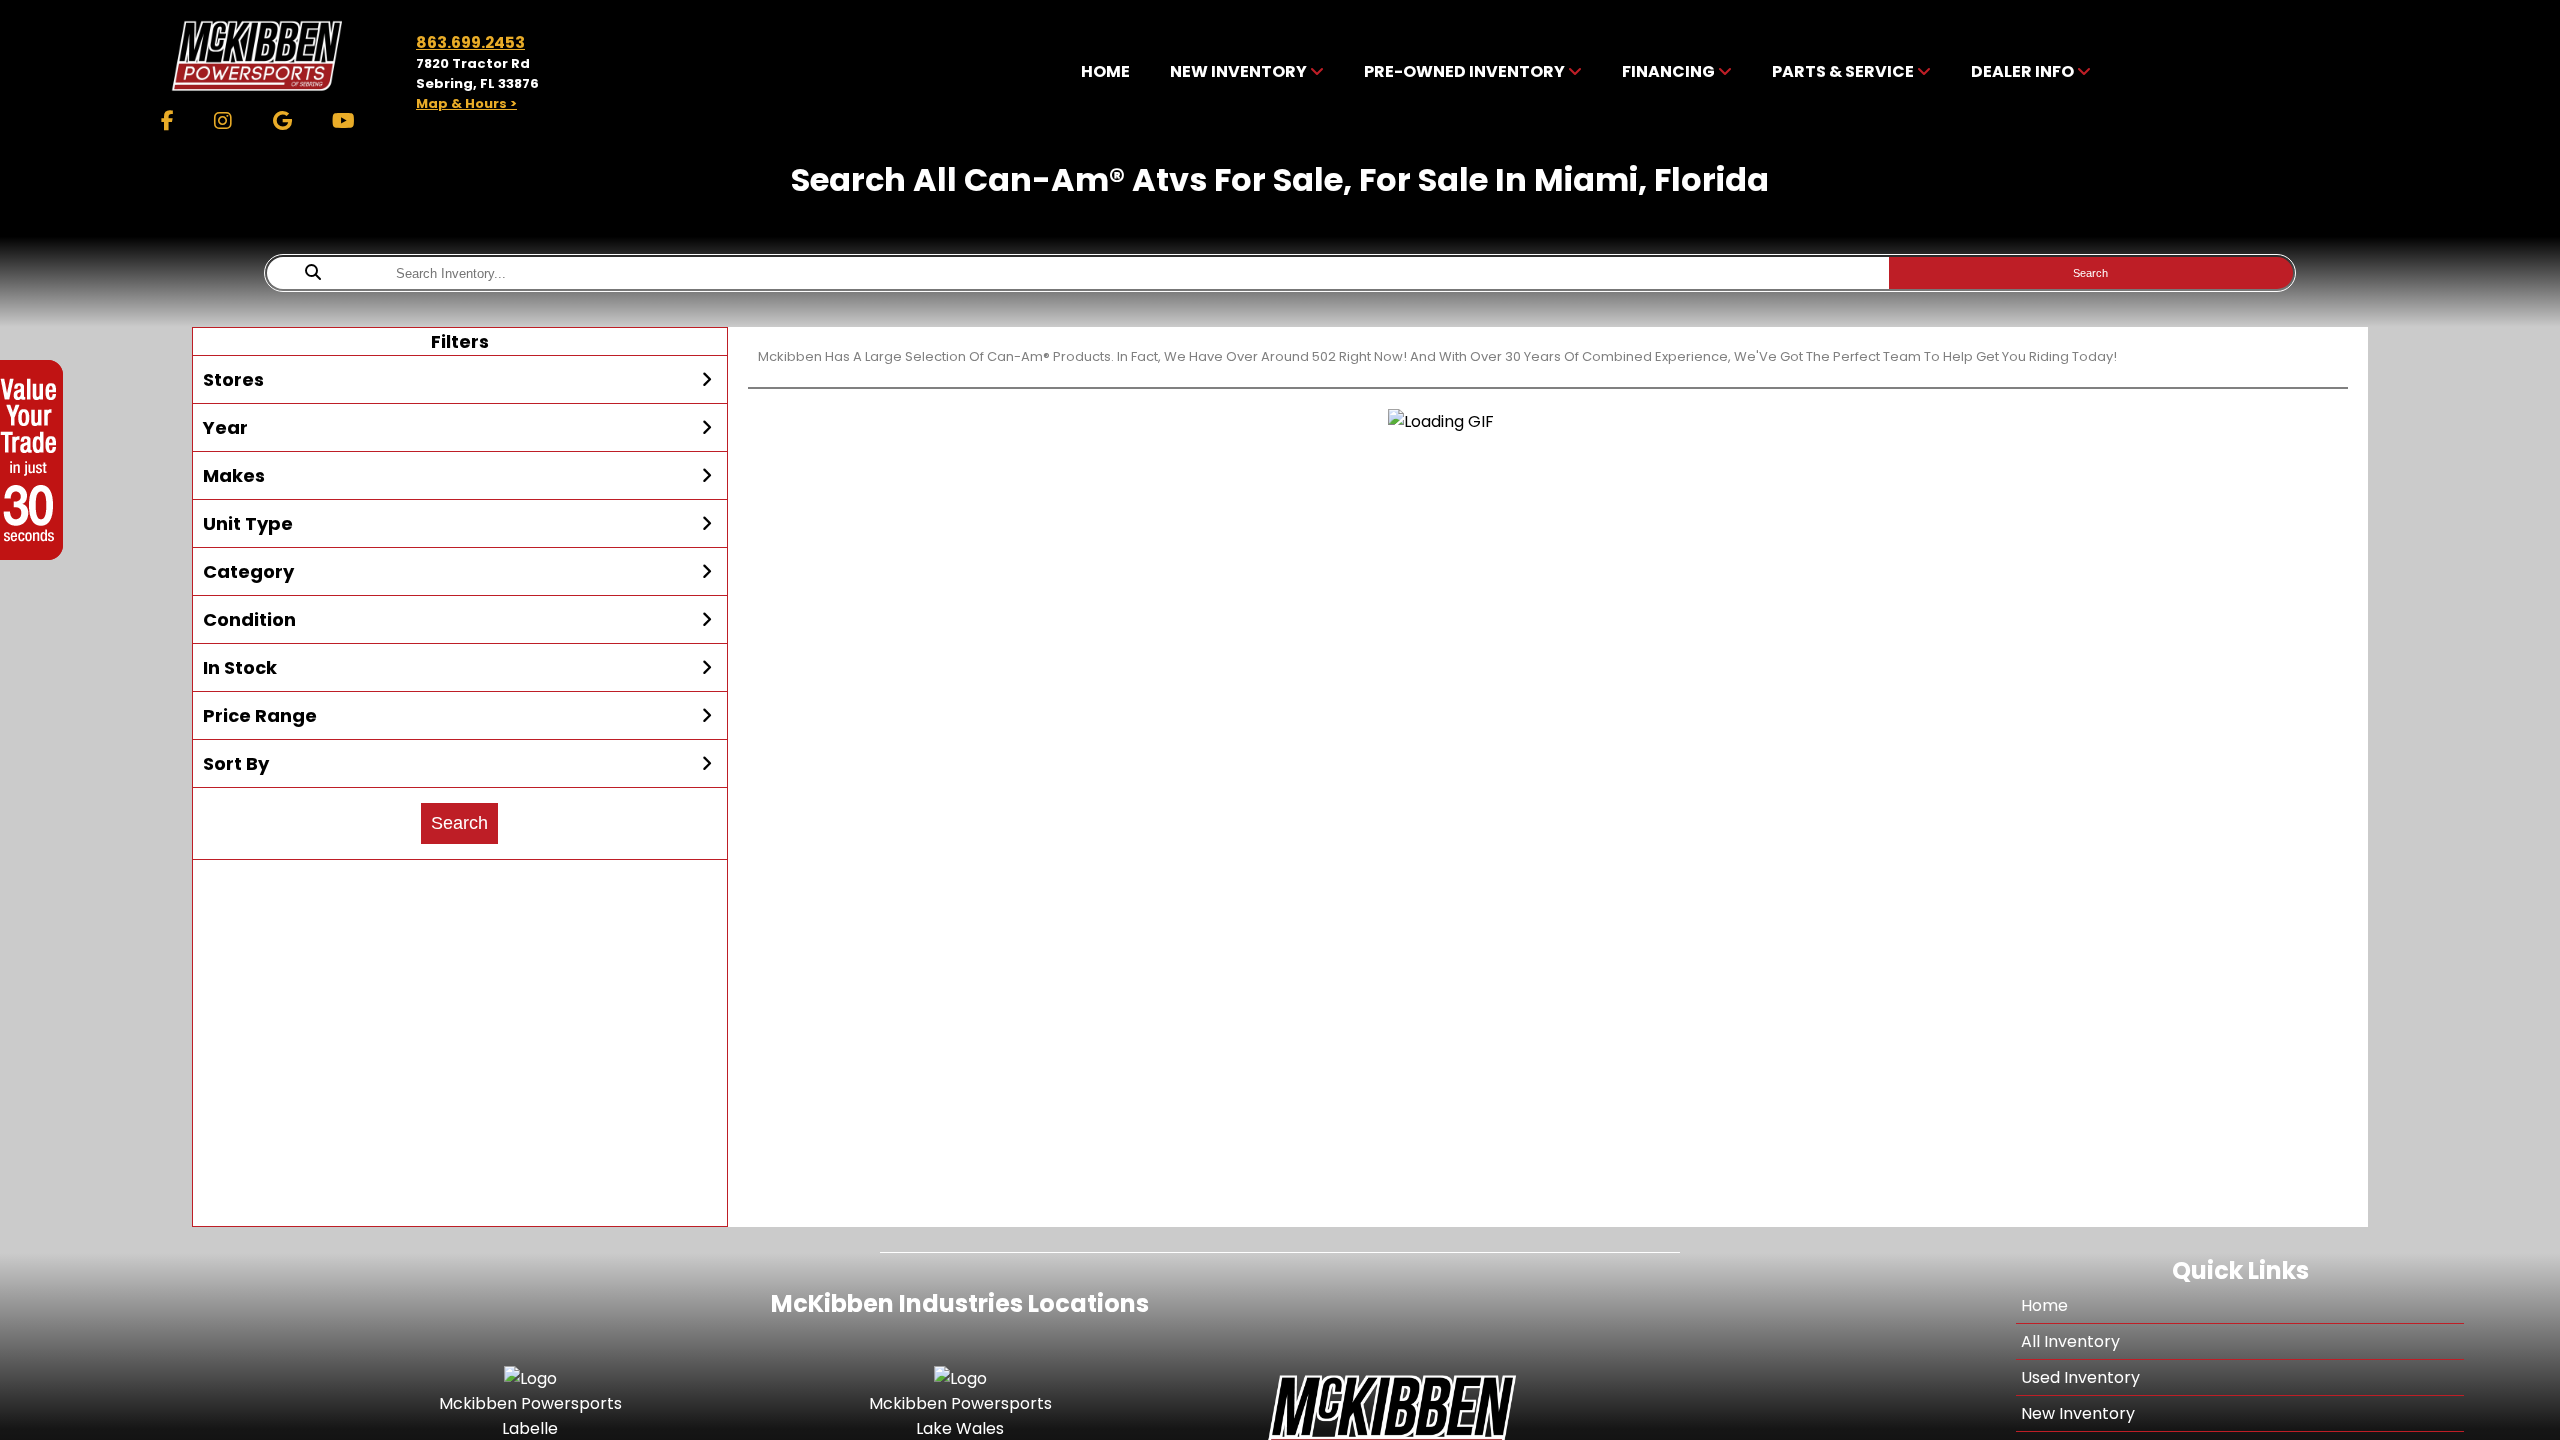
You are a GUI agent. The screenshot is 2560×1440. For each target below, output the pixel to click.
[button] (460, 380)
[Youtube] (343, 121)
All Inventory (2070, 1341)
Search (2090, 273)
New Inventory (2078, 1413)
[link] (1105, 72)
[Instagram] (223, 121)
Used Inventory (2080, 1377)
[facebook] (167, 121)
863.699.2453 (470, 42)
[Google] (282, 121)
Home (2044, 1305)
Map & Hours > (466, 103)
